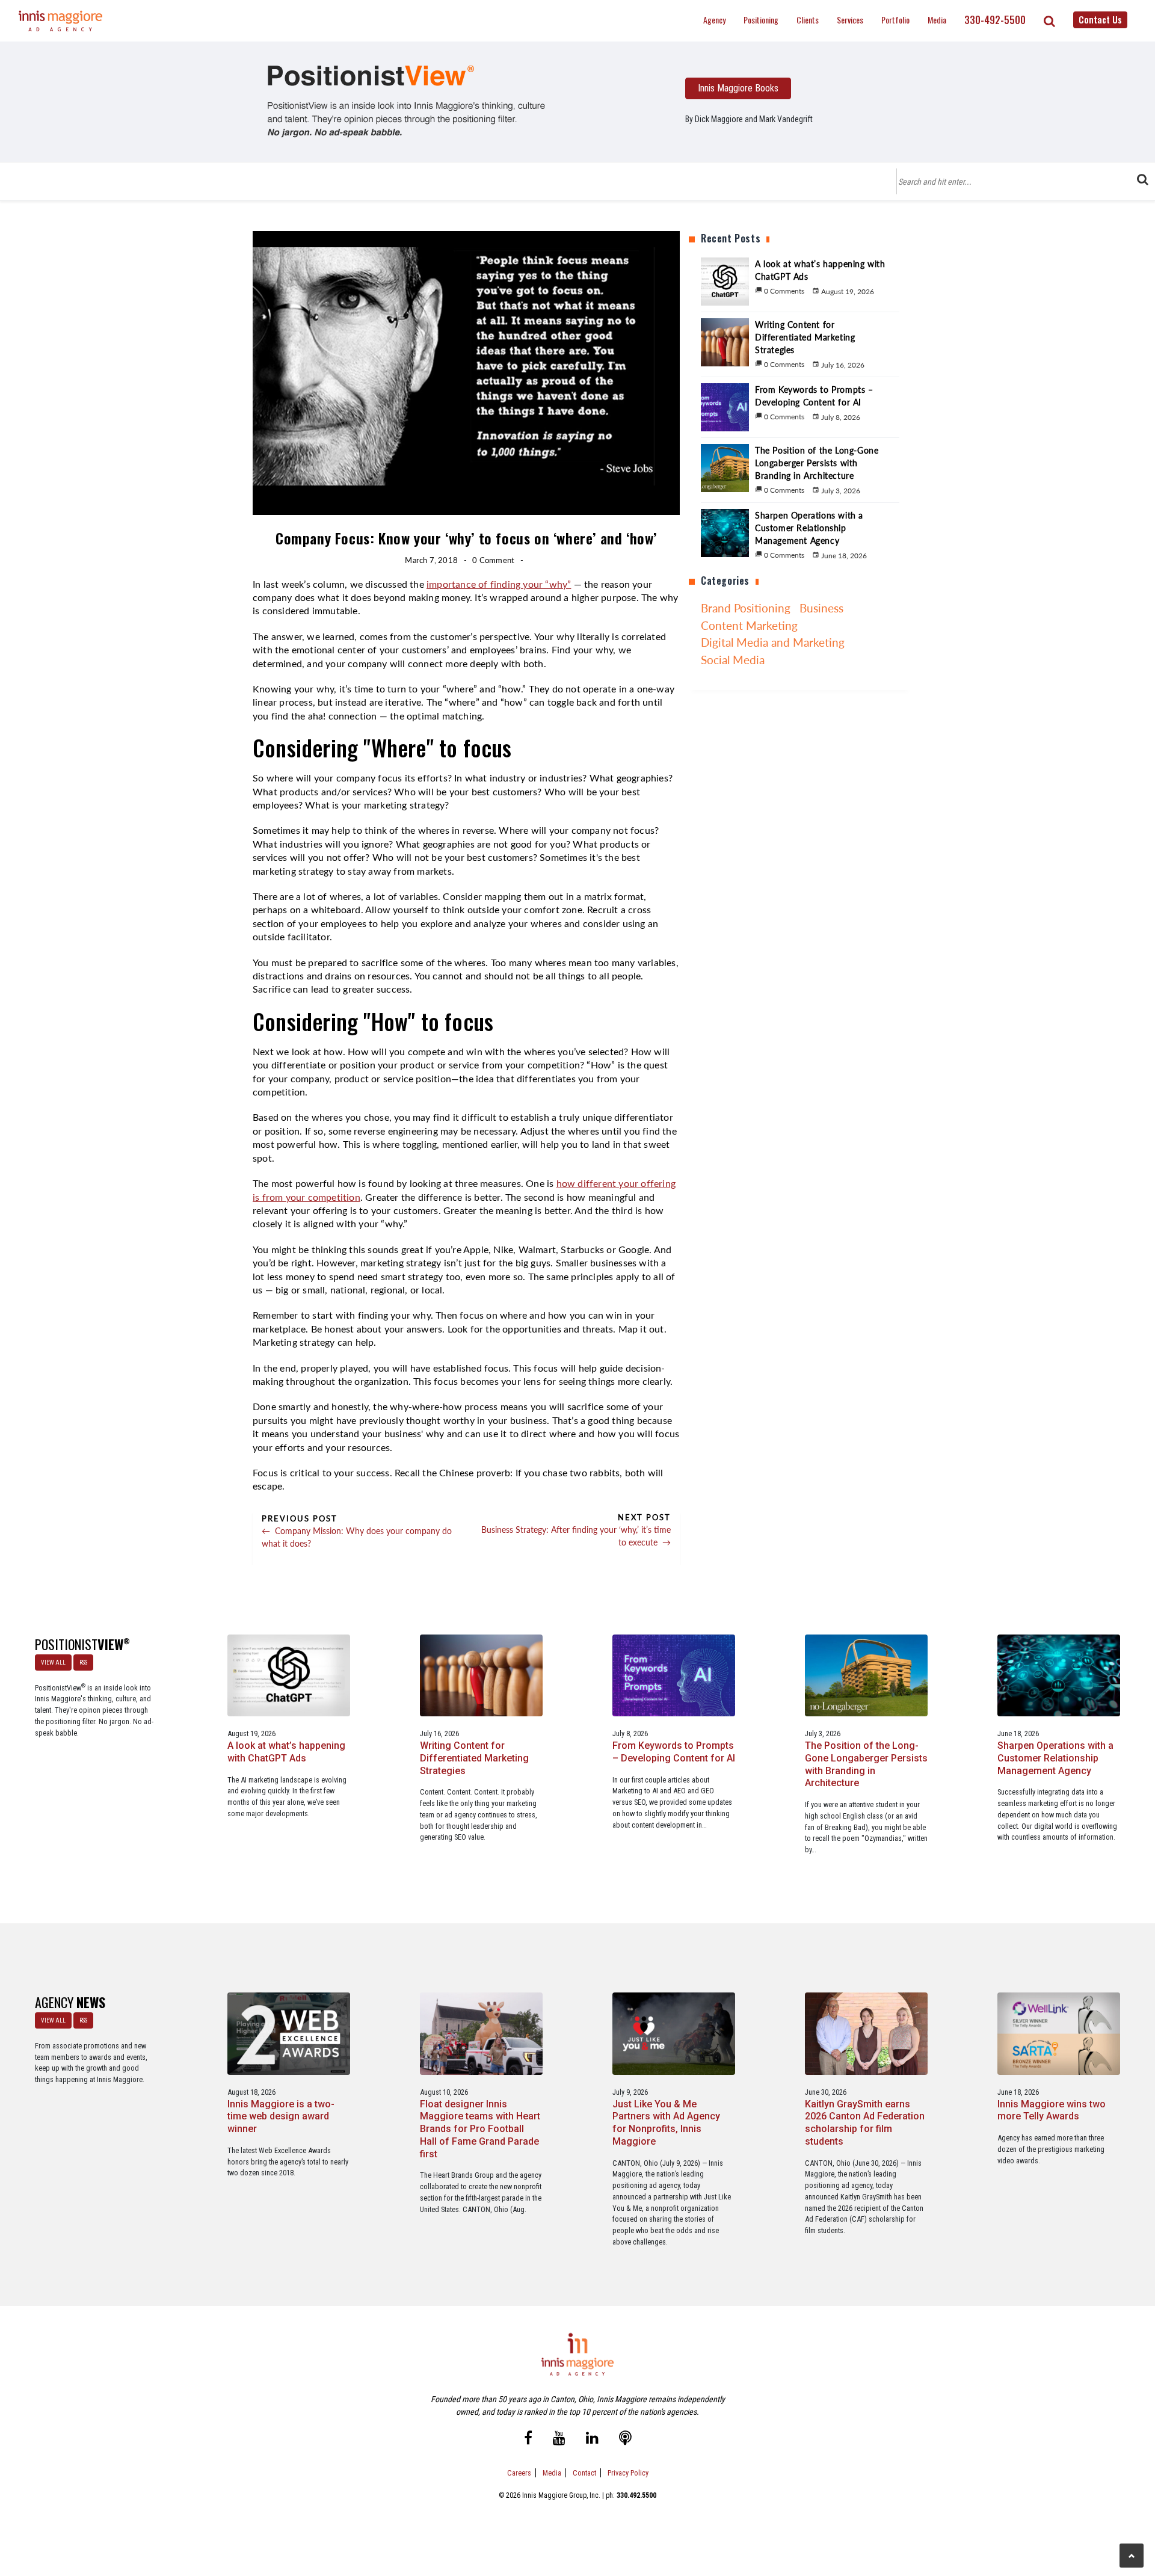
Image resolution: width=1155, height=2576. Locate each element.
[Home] (61, 21)
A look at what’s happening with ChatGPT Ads (286, 1752)
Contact (584, 2473)
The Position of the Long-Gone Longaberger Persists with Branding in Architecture (866, 1764)
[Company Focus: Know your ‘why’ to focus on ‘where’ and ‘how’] (406, 101)
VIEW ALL (53, 1662)
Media (937, 20)
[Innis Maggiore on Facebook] (528, 2439)
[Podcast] (625, 2439)
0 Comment (493, 560)
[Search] (1049, 21)
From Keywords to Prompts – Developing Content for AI (674, 1752)
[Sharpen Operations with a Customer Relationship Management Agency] (1059, 1675)
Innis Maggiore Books (738, 88)
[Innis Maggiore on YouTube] (559, 2439)
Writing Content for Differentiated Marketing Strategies (474, 1758)
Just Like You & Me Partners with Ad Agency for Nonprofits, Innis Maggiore (666, 2123)
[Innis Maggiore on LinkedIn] (592, 2439)
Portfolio (895, 20)
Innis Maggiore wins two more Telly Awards (1052, 2110)
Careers (519, 2473)
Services (850, 20)
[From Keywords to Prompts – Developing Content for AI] (674, 1675)
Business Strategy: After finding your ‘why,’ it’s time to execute (576, 1536)
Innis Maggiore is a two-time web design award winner (281, 2117)
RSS (83, 1662)
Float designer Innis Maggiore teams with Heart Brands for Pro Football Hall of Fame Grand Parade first (480, 2129)
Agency (714, 20)
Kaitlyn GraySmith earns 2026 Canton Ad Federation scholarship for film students (865, 2123)
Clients (808, 20)
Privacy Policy (628, 2473)
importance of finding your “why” (499, 585)
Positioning (761, 20)
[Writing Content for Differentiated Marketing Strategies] (482, 1675)
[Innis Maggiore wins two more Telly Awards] (1059, 2033)
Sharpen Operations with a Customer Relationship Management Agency (1055, 1758)
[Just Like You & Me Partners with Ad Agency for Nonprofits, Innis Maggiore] (674, 2033)
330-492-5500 (995, 20)
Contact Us (1100, 19)
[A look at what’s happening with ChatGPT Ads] (289, 1675)
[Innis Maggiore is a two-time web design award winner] (289, 2033)
